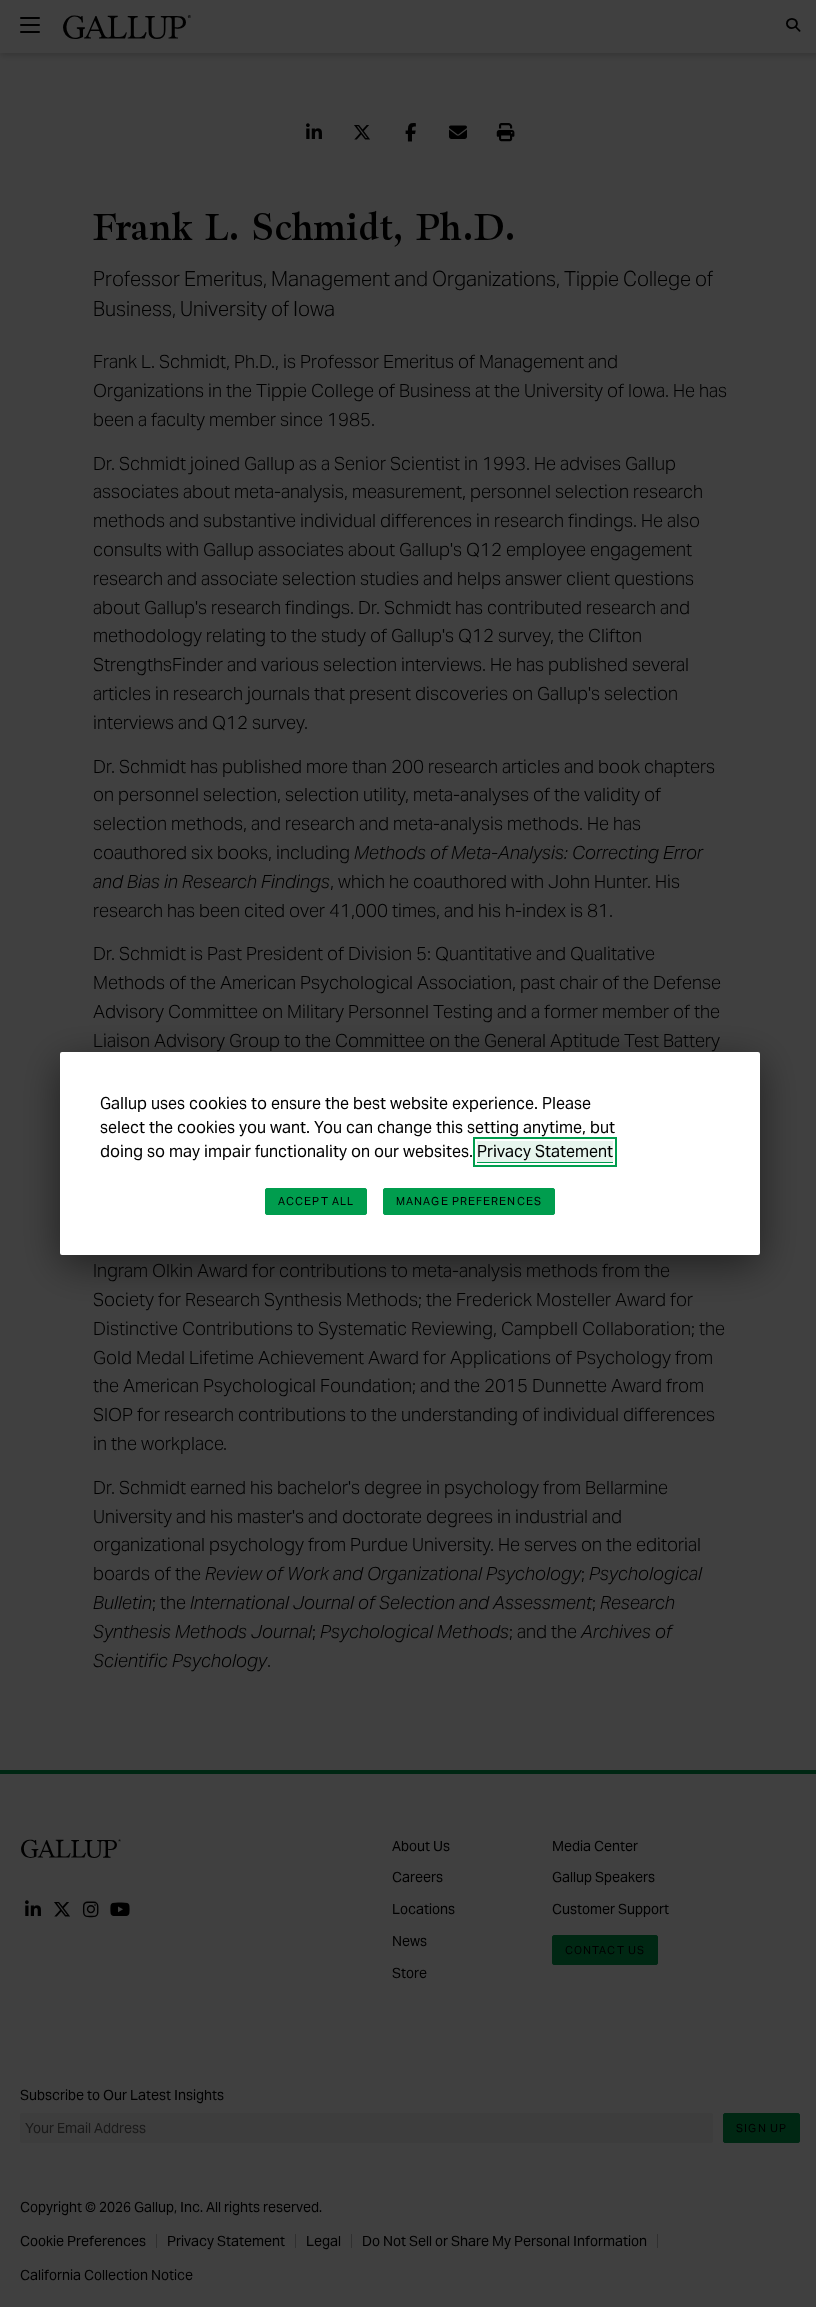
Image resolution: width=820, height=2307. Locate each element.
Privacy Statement (545, 1151)
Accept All (316, 1201)
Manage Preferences (469, 1201)
